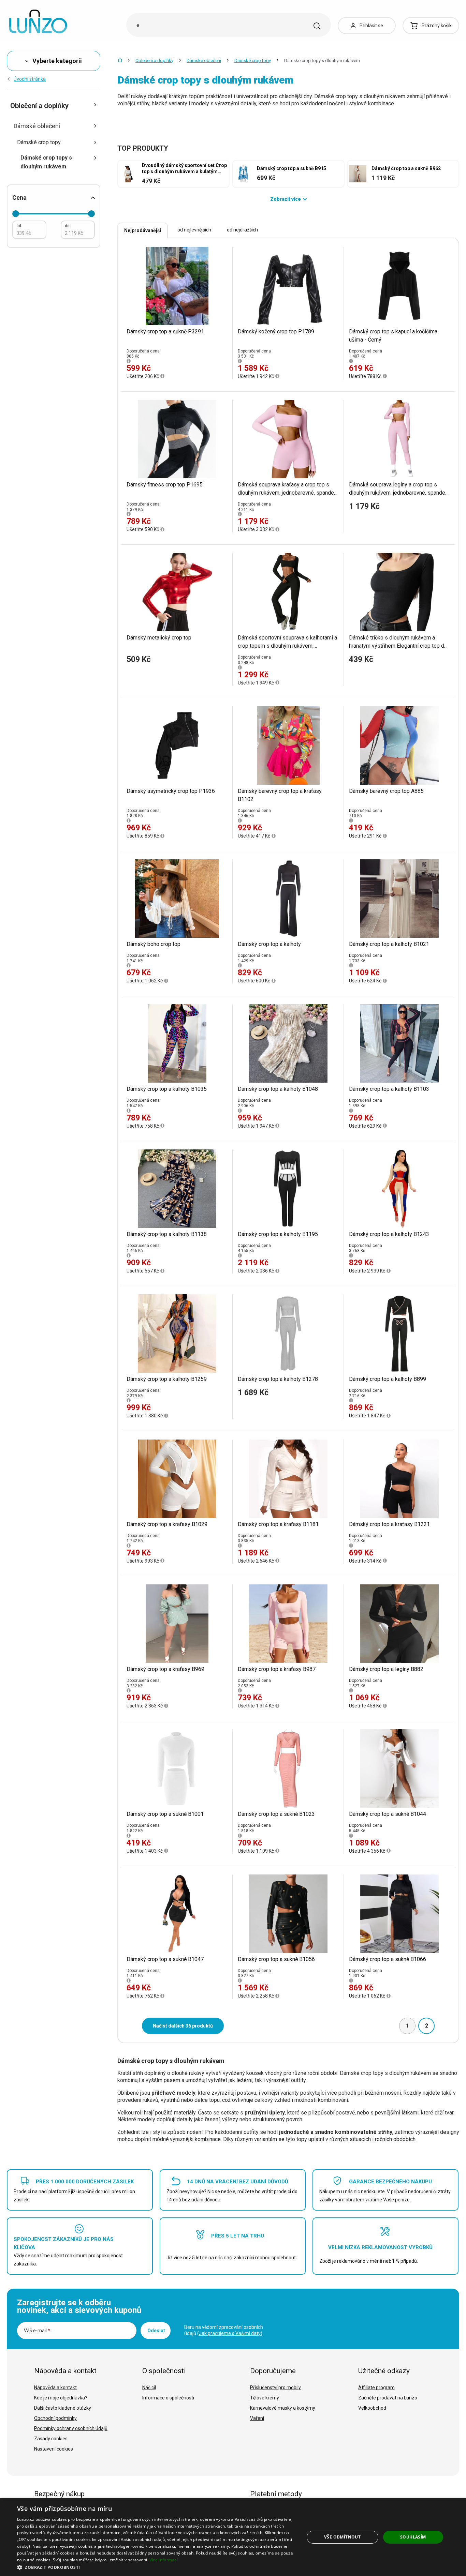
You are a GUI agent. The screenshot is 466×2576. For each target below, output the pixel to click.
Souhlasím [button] (413, 2537)
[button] (156, 2567)
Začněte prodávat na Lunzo (388, 2398)
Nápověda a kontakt (55, 2387)
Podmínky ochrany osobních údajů (71, 2428)
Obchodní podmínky (55, 2418)
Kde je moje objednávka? (61, 2398)
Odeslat (156, 2331)
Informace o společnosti (168, 2398)
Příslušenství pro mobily (275, 2387)
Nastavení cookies (54, 2449)
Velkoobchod (372, 2408)
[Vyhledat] (317, 26)
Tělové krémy (265, 2398)
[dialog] (233, 2537)
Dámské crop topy (253, 61)
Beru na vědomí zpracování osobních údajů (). (224, 2330)
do (67, 226)
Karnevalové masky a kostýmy (283, 2408)
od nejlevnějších (194, 230)
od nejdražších (242, 230)
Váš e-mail (37, 2331)
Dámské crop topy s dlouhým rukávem (46, 162)
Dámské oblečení (204, 61)
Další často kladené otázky (63, 2408)
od (19, 226)
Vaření (257, 2418)
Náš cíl (149, 2387)
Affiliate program (376, 2387)
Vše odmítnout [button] (342, 2537)
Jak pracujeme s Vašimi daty (230, 2333)
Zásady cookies (51, 2439)
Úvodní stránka (30, 79)
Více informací (164, 2560)
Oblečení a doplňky (154, 61)
